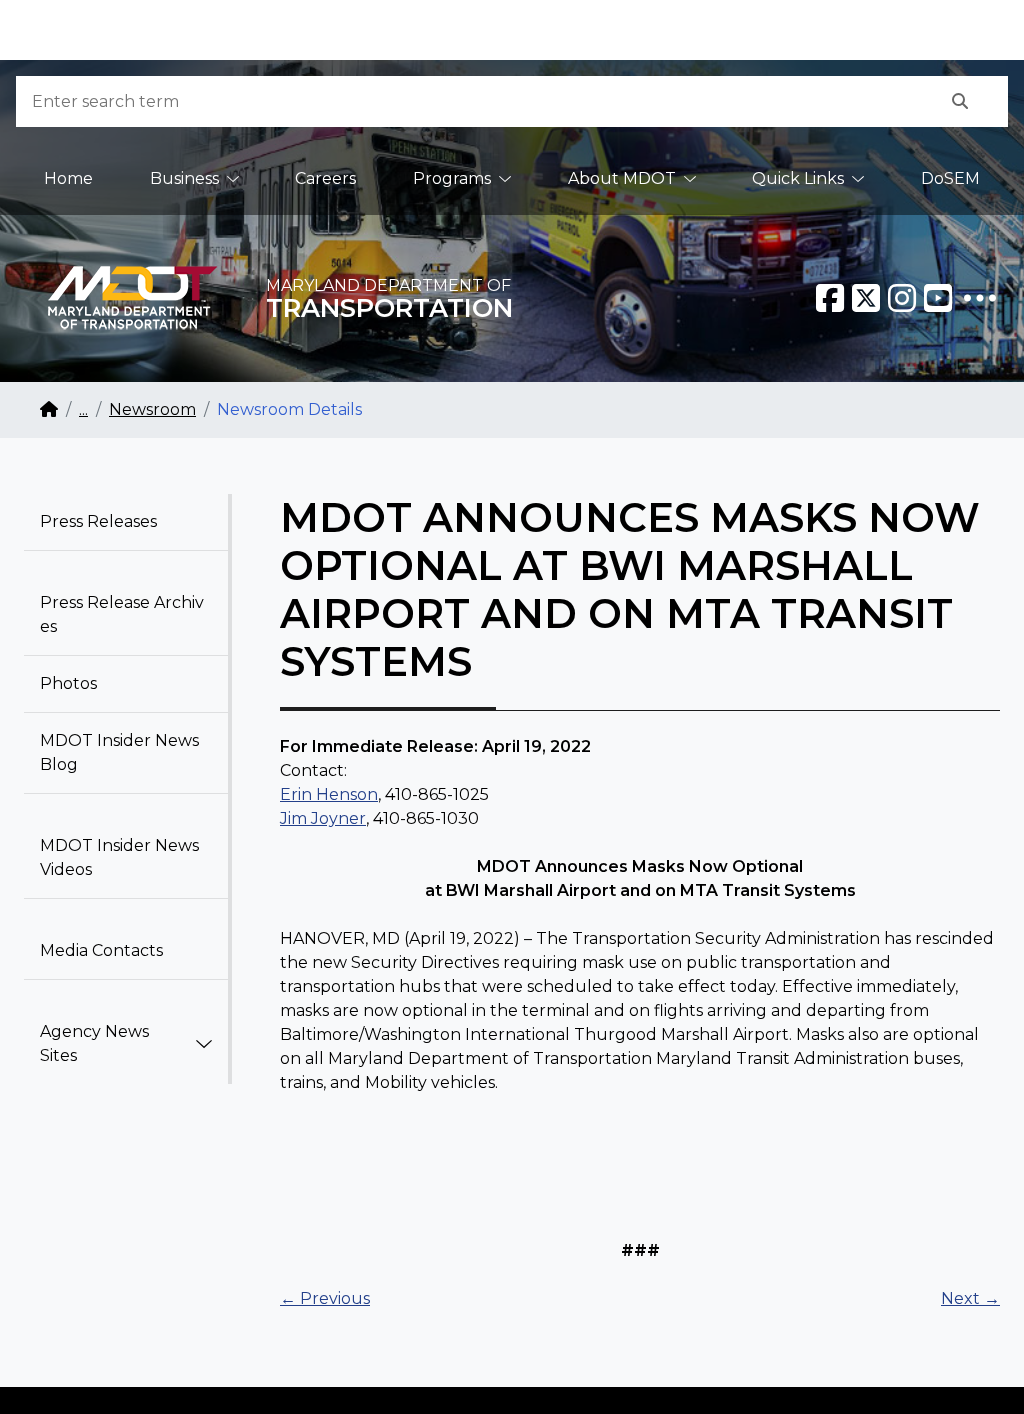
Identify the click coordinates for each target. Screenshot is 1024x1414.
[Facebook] (830, 298)
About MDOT (622, 178)
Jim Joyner (323, 818)
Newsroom (152, 409)
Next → (970, 1298)
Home (68, 178)
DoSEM (950, 178)
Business (184, 178)
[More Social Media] (980, 298)
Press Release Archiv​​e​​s (122, 614)
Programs (452, 178)
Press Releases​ (98, 521)
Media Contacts (101, 950)
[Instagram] (902, 298)
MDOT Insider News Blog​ (119, 752)
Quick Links (798, 178)
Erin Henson (329, 794)
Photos (68, 683)
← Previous (325, 1298)
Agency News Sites (94, 1043)
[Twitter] (866, 298)
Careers (325, 178)
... (83, 409)
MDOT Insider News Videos (119, 857)
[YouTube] (938, 298)
